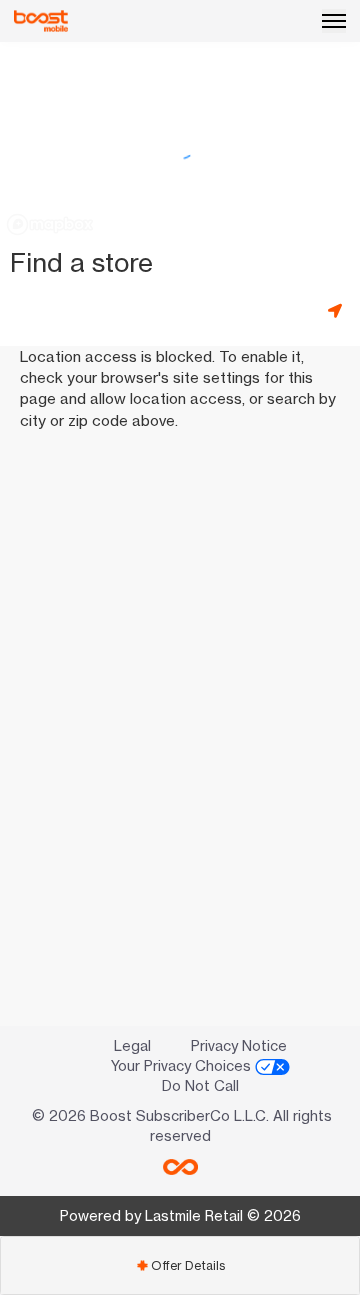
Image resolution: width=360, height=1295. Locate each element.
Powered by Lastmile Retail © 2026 (180, 1215)
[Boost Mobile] (41, 21)
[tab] (180, 1265)
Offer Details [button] (180, 1265)
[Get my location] (339, 310)
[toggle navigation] (334, 21)
